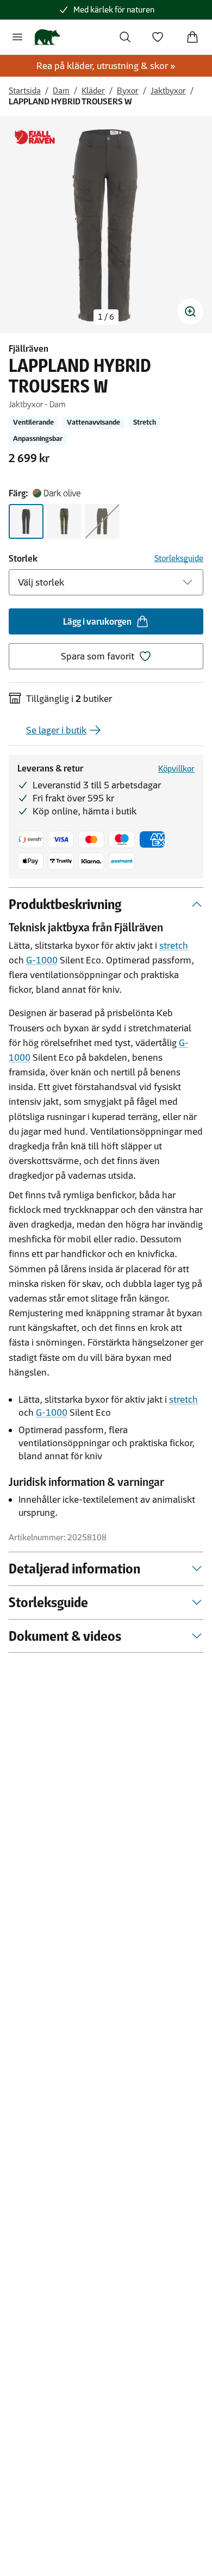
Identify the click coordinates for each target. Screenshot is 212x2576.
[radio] (26, 521)
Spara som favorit (98, 656)
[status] (106, 317)
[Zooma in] (190, 312)
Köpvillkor (176, 769)
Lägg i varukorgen (97, 621)
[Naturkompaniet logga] (46, 37)
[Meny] (17, 37)
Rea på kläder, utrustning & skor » (106, 66)
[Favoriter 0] (158, 37)
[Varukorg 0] (192, 37)
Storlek (23, 558)
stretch (174, 945)
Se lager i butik (56, 730)
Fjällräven (29, 349)
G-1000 (42, 960)
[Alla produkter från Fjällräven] (35, 137)
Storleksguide (179, 558)
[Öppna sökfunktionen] (125, 37)
